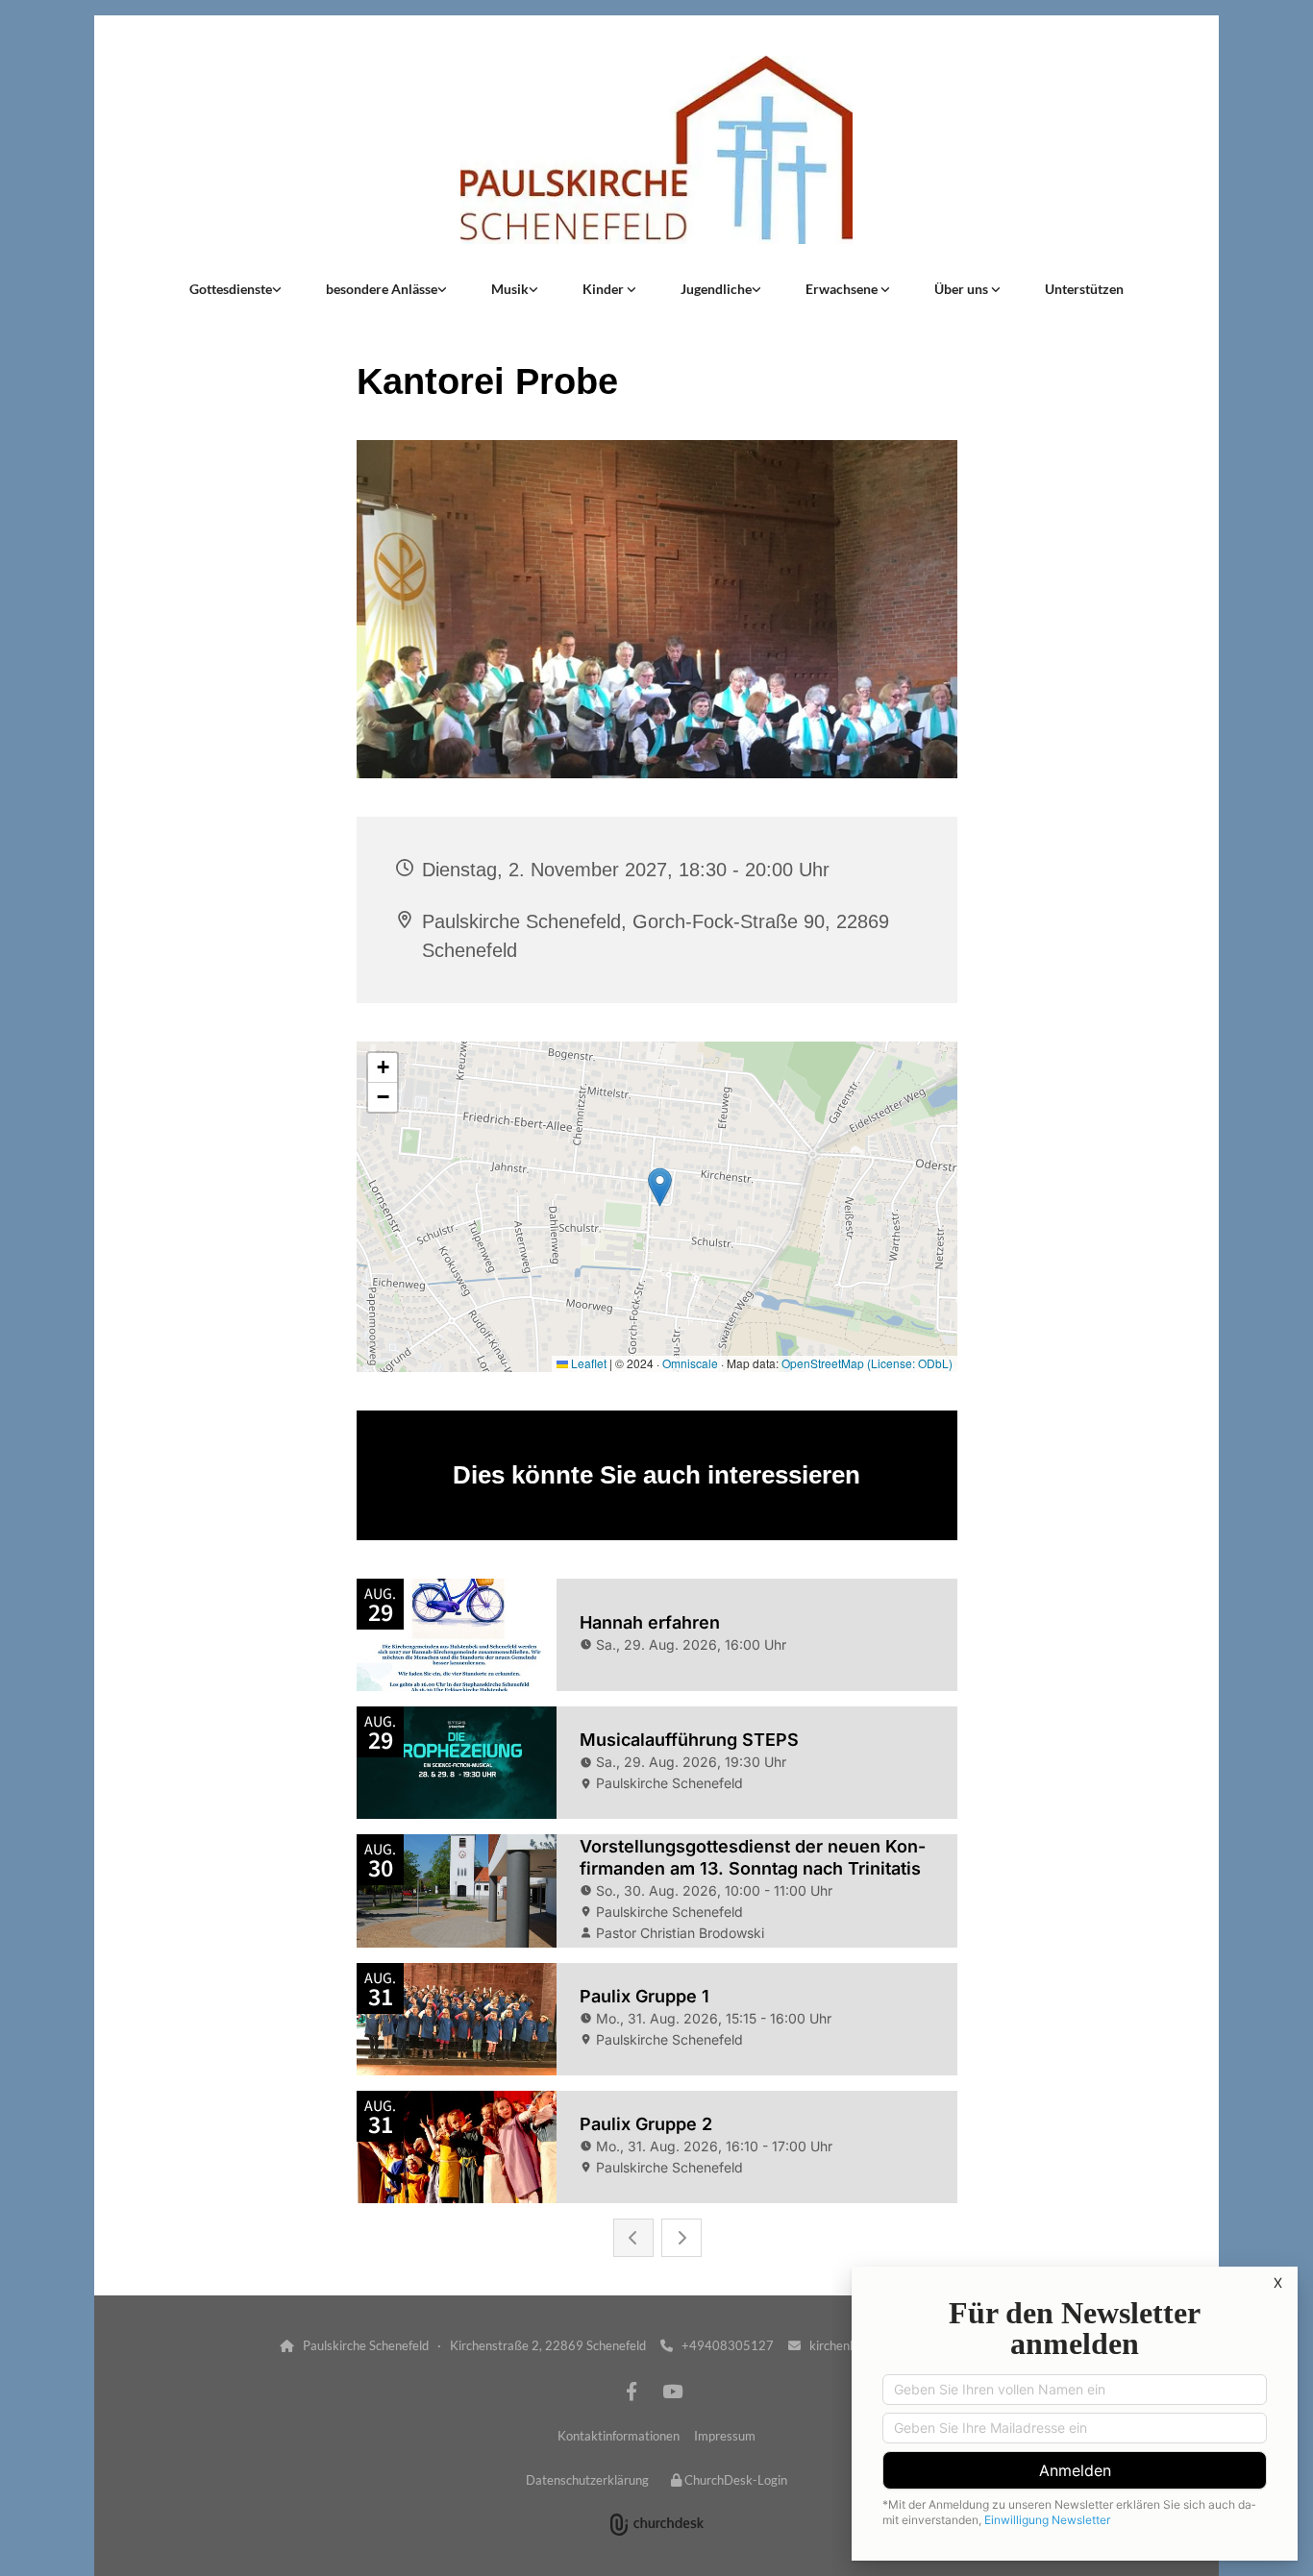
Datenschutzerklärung (587, 2480)
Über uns (963, 289)
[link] (235, 289)
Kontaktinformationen (619, 2436)
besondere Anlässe (382, 289)
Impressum (725, 2436)
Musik (510, 289)
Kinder (605, 289)
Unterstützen (1084, 289)
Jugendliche (716, 289)
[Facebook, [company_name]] (632, 2391)
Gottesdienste (231, 289)
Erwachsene (843, 289)
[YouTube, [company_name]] (672, 2391)
